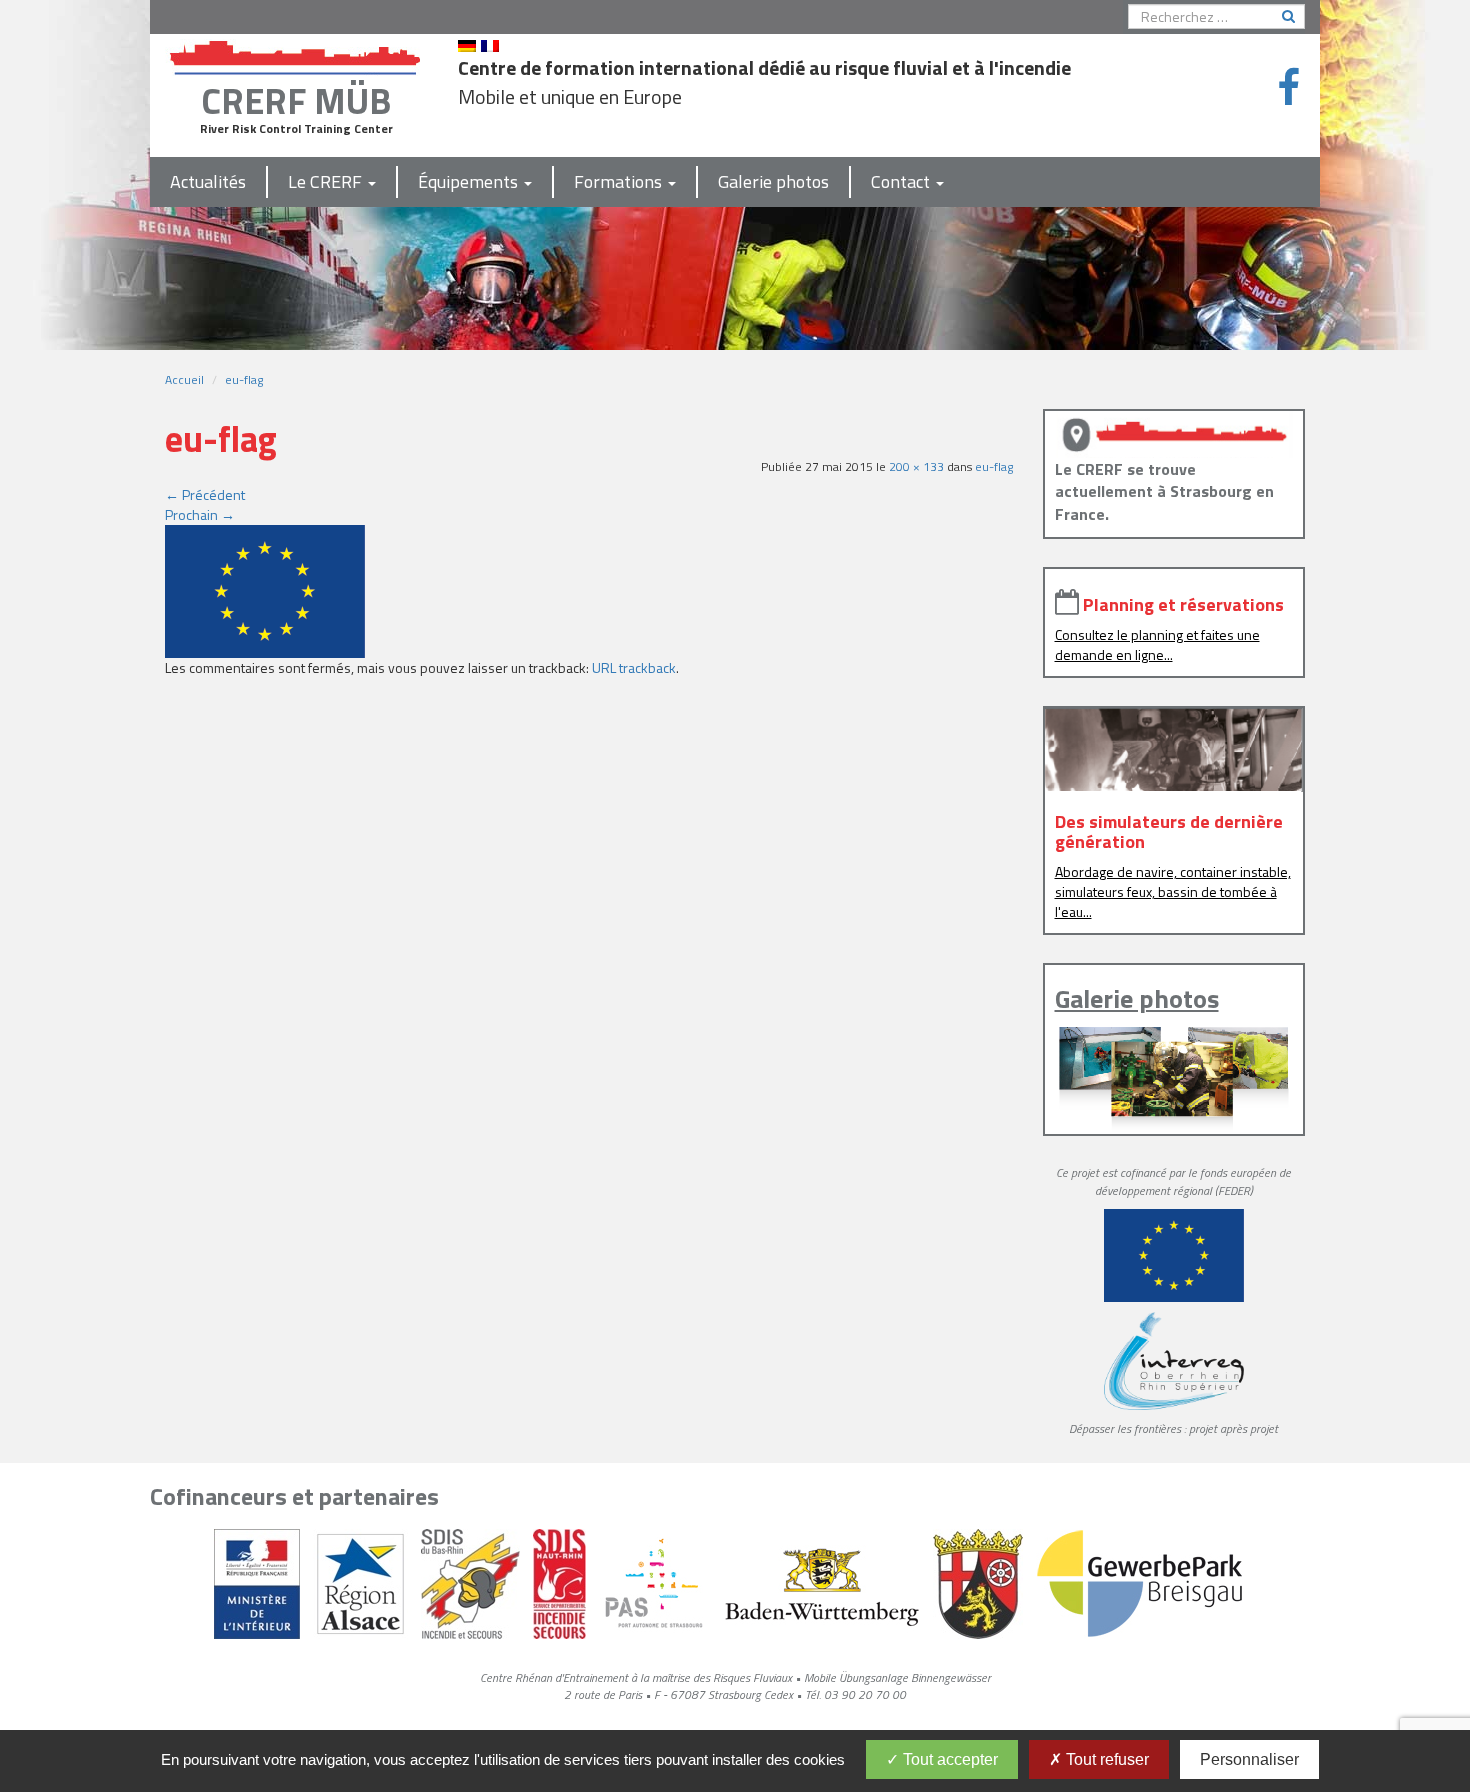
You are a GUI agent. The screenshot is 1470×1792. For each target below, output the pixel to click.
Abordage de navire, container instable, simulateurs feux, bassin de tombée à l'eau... (1173, 891)
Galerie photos (773, 181)
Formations (620, 181)
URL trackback (634, 667)
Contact (902, 181)
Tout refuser (1105, 1759)
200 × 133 (916, 466)
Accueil (184, 379)
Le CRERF (327, 181)
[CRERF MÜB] (296, 53)
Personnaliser (1249, 1759)
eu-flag (244, 379)
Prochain (200, 514)
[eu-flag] (265, 589)
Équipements (470, 181)
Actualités (208, 181)
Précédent (205, 494)
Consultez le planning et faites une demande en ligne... (1157, 644)
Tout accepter (948, 1759)
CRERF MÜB (296, 100)
